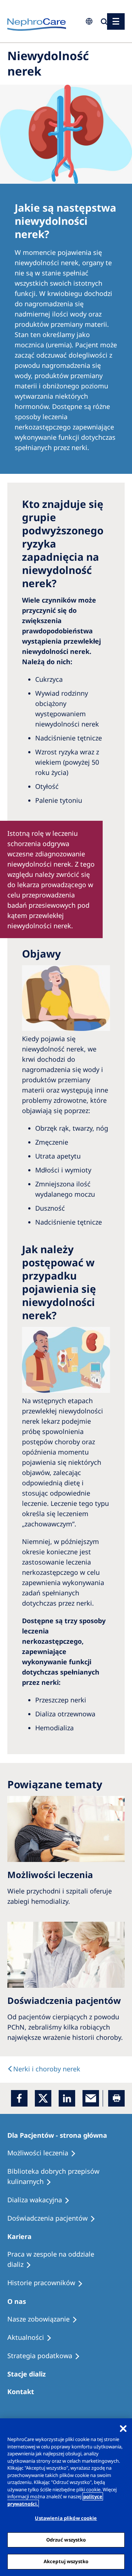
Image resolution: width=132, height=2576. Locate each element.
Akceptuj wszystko (66, 2561)
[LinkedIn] (67, 2098)
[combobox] (44, 50)
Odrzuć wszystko (66, 2540)
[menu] (116, 21)
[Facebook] (19, 2098)
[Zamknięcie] (123, 2429)
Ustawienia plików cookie (66, 2518)
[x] (43, 2098)
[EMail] (91, 2098)
